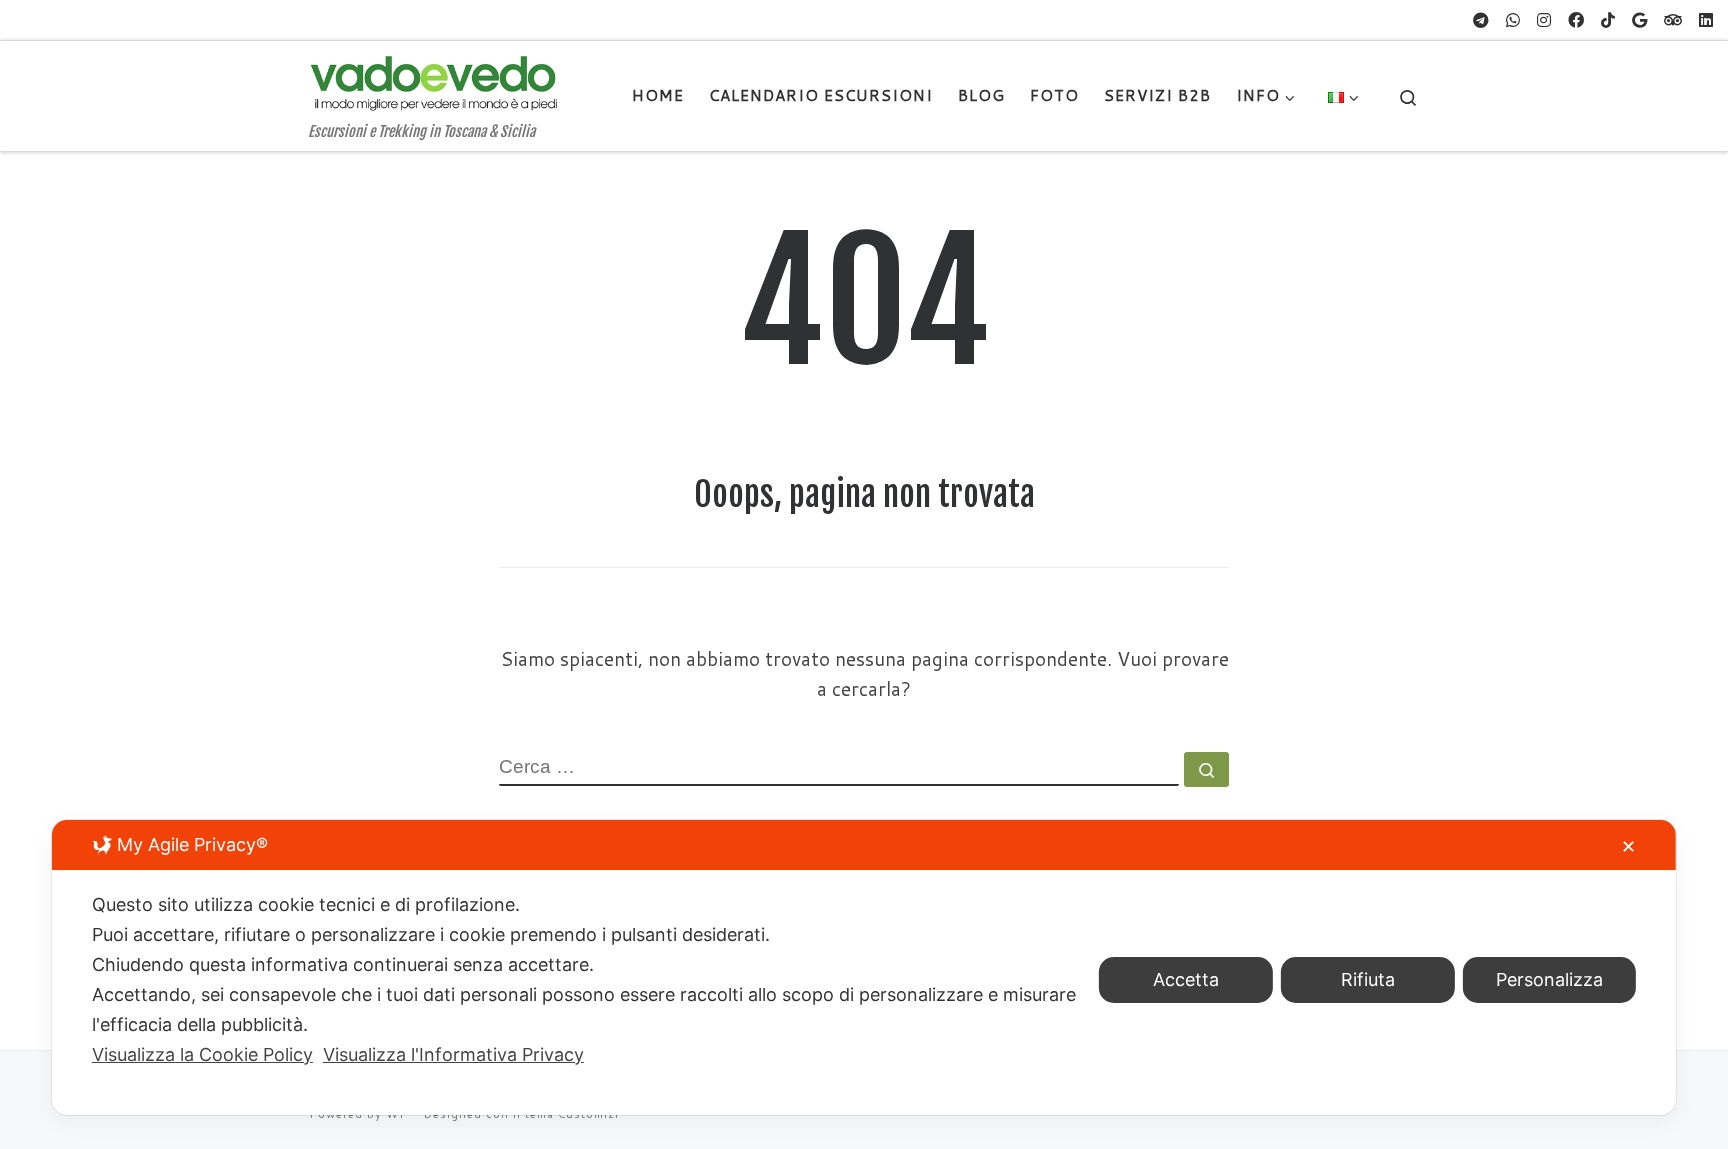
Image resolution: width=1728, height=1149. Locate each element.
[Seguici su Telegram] (1481, 20)
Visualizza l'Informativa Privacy (453, 1054)
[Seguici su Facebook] (1576, 20)
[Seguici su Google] (1639, 20)
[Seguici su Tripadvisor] (1673, 20)
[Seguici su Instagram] (1544, 20)
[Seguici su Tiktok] (1608, 20)
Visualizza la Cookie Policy (202, 1054)
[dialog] (864, 967)
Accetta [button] (1186, 979)
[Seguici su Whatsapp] (1513, 20)
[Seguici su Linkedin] (1706, 20)
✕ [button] (1628, 846)
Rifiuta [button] (1368, 979)
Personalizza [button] (1549, 979)
